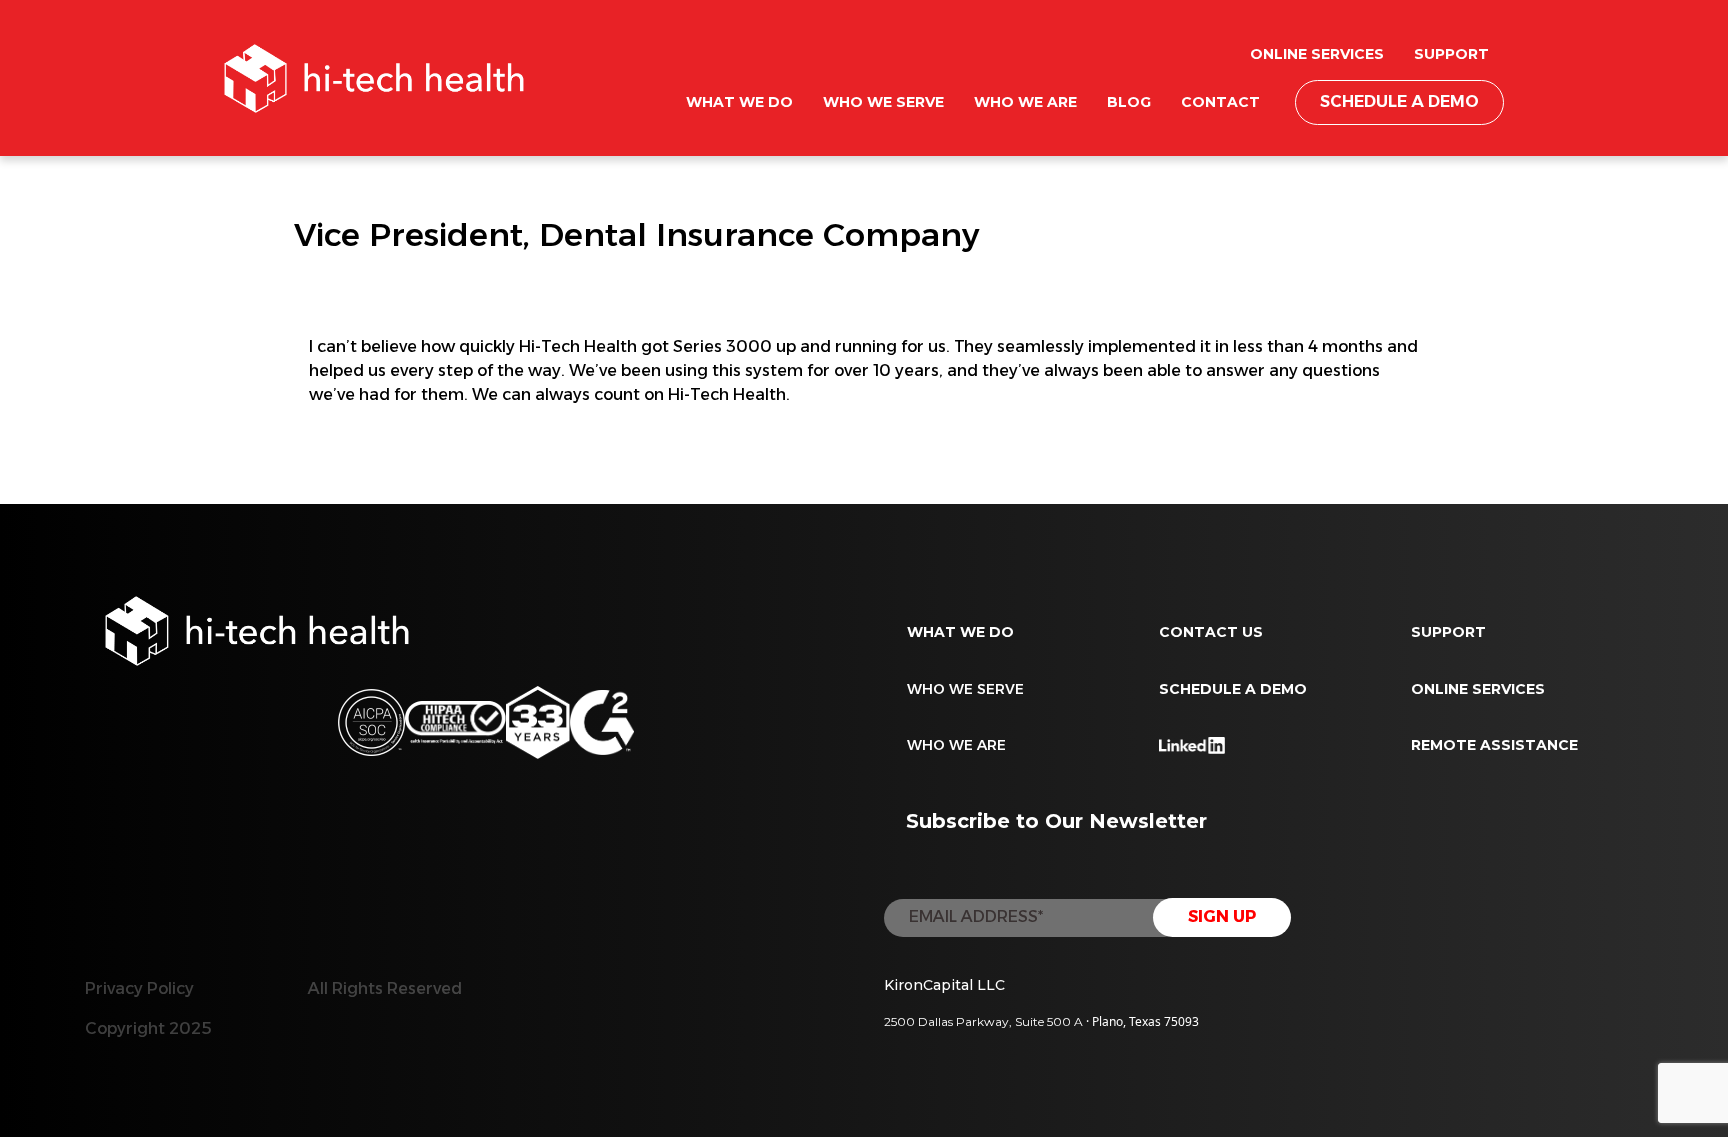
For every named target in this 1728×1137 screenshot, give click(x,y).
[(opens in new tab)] (602, 721)
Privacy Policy (139, 988)
